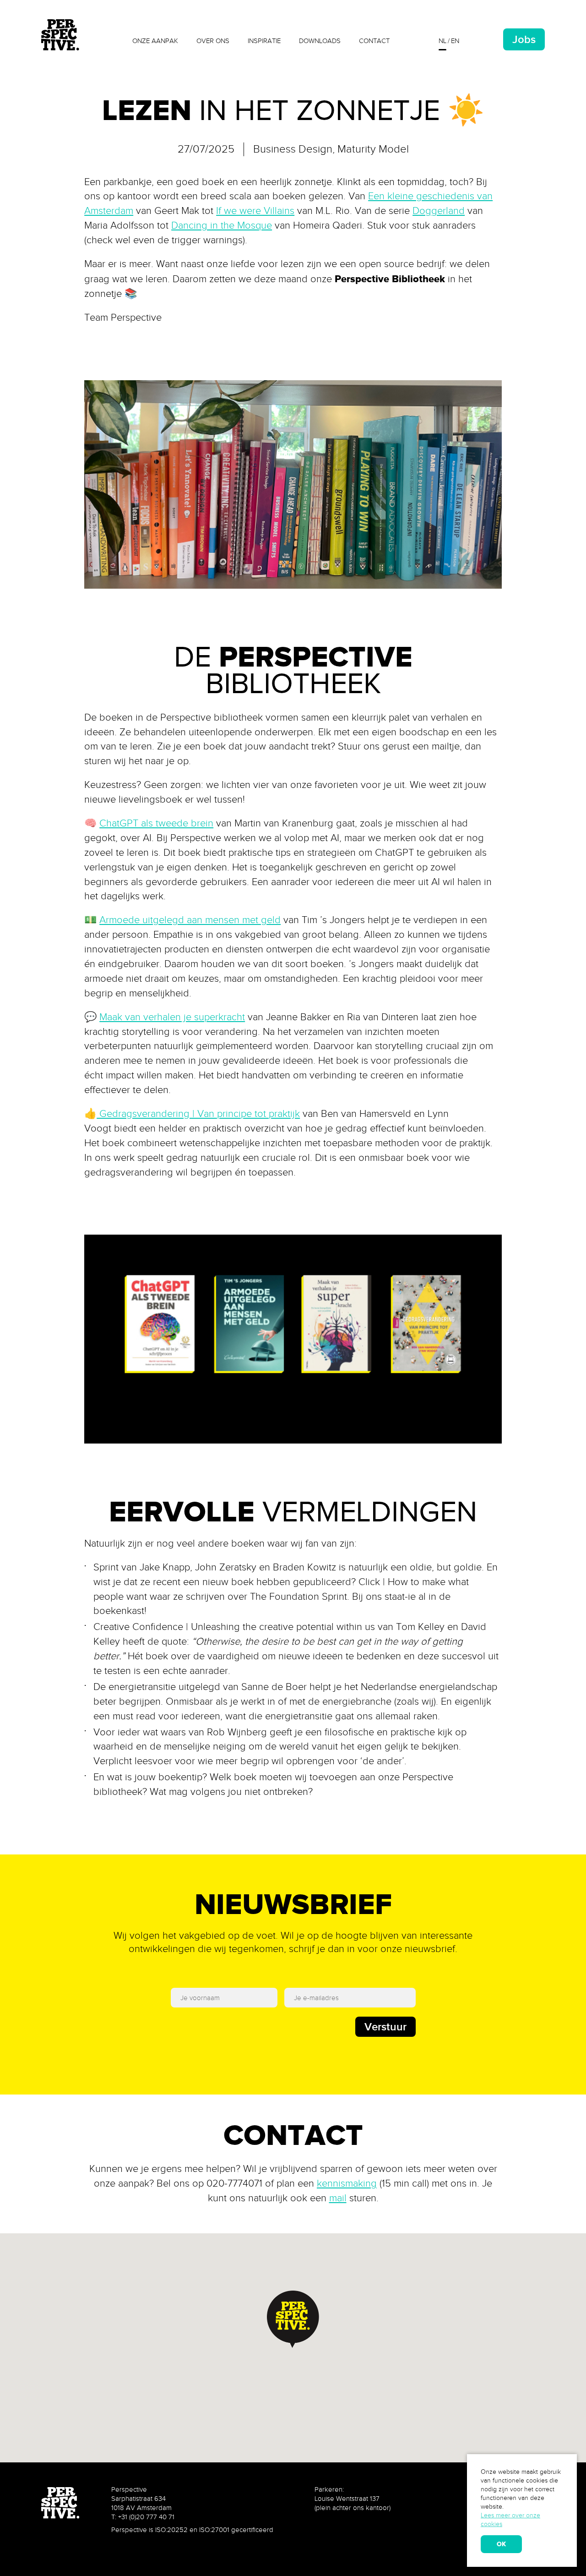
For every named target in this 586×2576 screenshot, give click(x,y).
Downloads (320, 41)
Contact (374, 41)
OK (501, 2544)
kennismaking (347, 2183)
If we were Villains (255, 211)
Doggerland (439, 211)
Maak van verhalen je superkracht (172, 1017)
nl (442, 41)
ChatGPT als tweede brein (156, 823)
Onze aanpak (155, 41)
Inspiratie (264, 41)
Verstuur (385, 2026)
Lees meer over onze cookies (510, 2520)
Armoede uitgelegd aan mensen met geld (190, 920)
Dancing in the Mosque (222, 225)
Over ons (213, 41)
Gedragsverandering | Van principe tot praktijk (198, 1114)
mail (338, 2198)
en (455, 41)
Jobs (524, 39)
